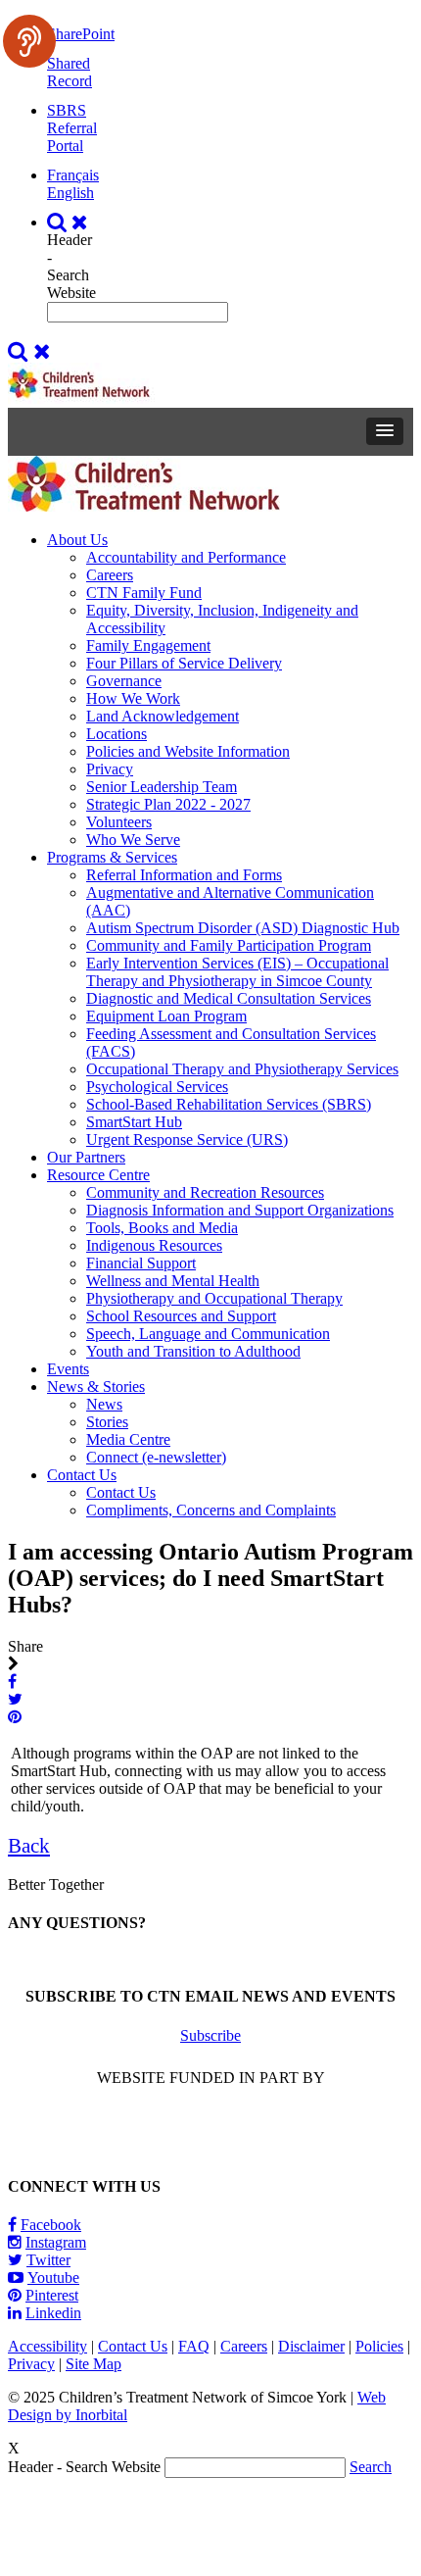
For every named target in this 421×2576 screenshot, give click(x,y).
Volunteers (119, 822)
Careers (110, 575)
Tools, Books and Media (162, 1228)
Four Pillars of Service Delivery (184, 663)
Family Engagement (148, 645)
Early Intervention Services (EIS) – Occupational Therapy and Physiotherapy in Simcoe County (237, 972)
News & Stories (96, 1387)
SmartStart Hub (134, 1122)
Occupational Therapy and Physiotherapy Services (242, 1069)
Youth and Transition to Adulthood (193, 1351)
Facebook (51, 2225)
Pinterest (52, 2295)
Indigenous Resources (154, 1245)
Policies (379, 2346)
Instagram (56, 2242)
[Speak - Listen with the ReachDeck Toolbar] (29, 41)
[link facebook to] (14, 1682)
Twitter (48, 2260)
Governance (124, 681)
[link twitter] (17, 1699)
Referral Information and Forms (184, 875)
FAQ (194, 2346)
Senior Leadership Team (162, 787)
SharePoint (81, 34)
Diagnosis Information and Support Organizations (240, 1210)
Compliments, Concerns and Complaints (211, 1510)
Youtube (53, 2278)
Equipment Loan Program (166, 1016)
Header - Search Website (71, 266)
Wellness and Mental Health (173, 1281)
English (70, 193)
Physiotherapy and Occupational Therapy (214, 1298)
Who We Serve (133, 840)
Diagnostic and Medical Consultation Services (229, 998)
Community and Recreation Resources (205, 1192)
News (104, 1404)
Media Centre (128, 1439)
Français (73, 175)
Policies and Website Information (188, 751)
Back (29, 1846)
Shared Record (70, 72)
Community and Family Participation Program (229, 945)
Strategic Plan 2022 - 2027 (168, 804)
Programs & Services (112, 857)
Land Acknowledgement (163, 716)
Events (68, 1369)
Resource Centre (98, 1175)
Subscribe (210, 2035)
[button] (385, 431)
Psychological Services (157, 1087)
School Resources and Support (181, 1316)
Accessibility (47, 2346)
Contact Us (82, 1475)
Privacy (110, 769)
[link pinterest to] (17, 1717)
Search (371, 2467)
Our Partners (86, 1157)
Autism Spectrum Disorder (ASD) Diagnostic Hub (243, 928)
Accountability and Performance (186, 557)
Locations (117, 734)
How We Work (133, 698)
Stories (107, 1422)
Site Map (94, 2364)
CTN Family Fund (144, 593)
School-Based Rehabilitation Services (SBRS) (229, 1104)
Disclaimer (311, 2346)
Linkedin (53, 2313)
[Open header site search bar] (70, 222)
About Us (77, 540)
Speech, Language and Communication (208, 1334)
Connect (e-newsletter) (156, 1457)
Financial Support (141, 1263)
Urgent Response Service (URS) (187, 1139)
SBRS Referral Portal (72, 128)
